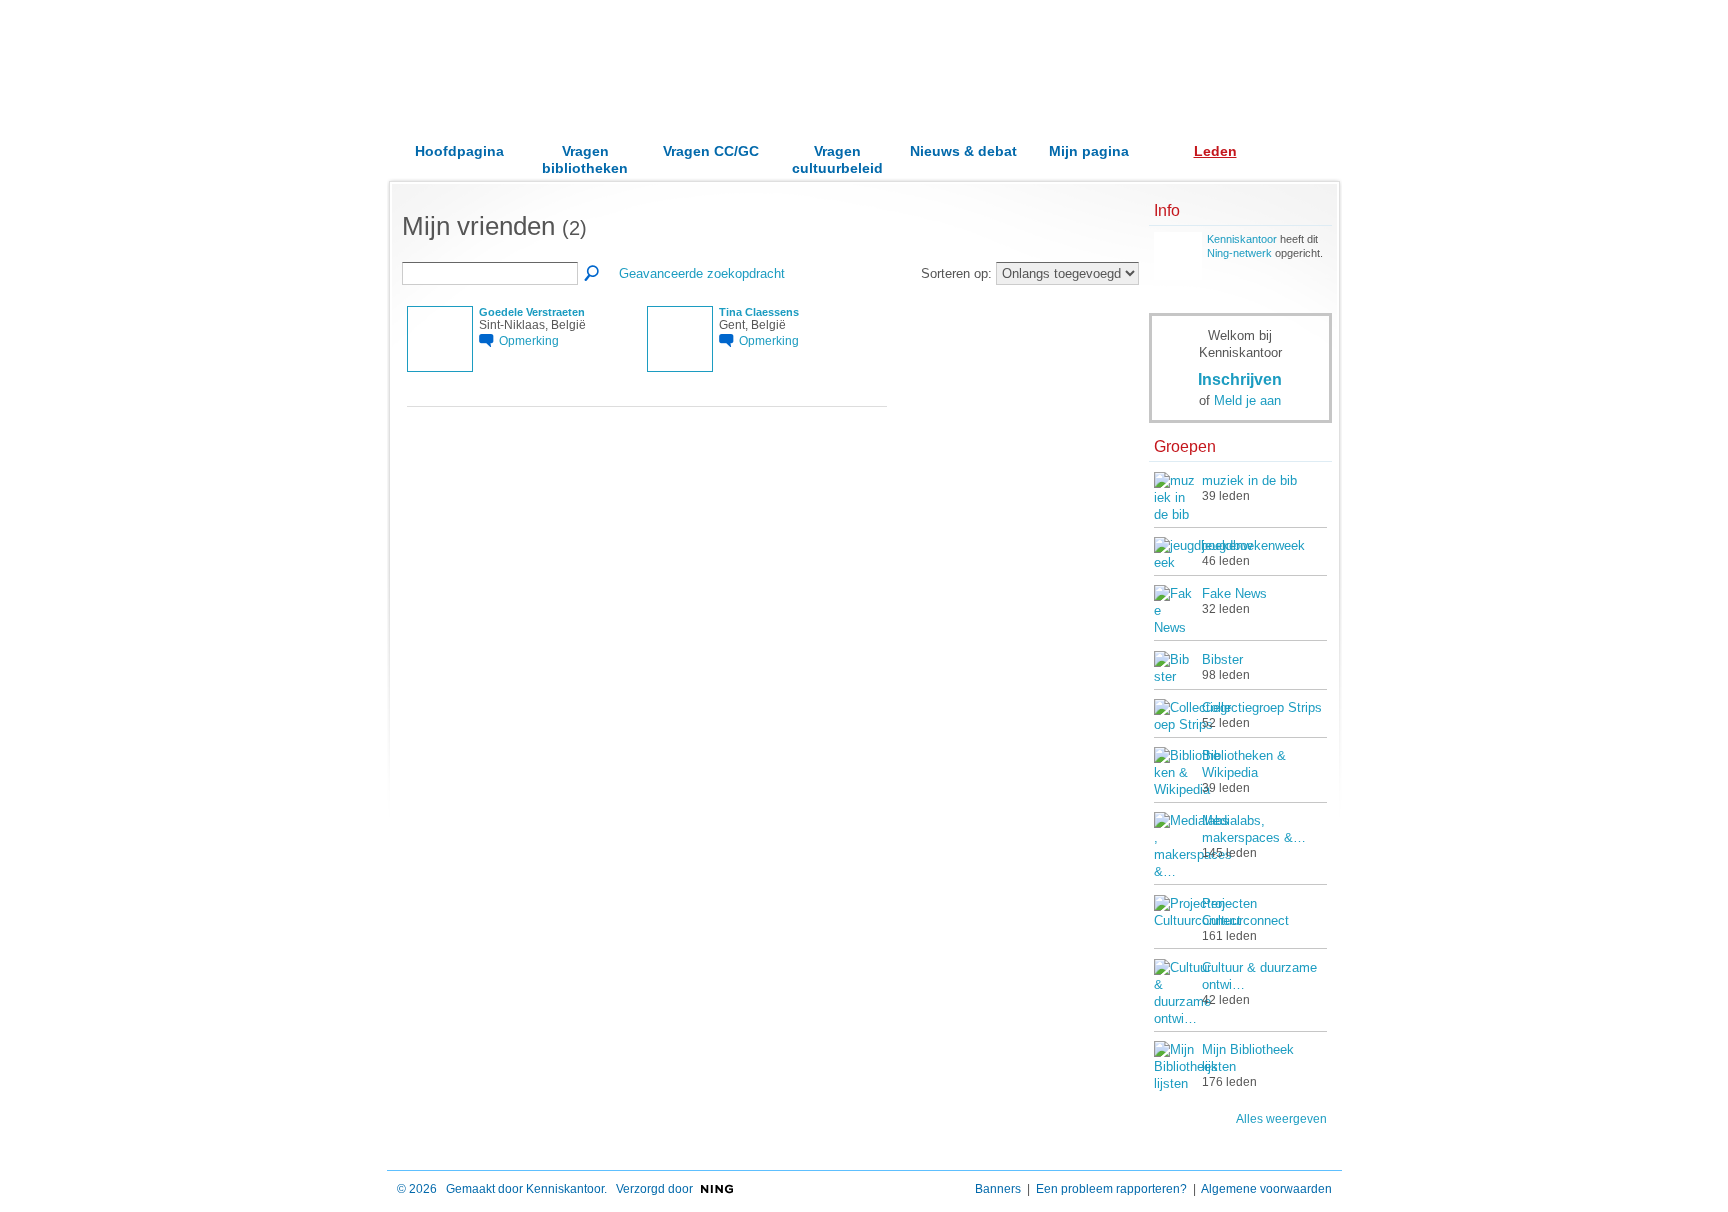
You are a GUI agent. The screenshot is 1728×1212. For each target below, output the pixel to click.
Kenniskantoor (1242, 239)
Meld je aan (1247, 400)
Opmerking (529, 340)
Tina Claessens (759, 312)
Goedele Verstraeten (532, 312)
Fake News (1234, 593)
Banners (998, 1189)
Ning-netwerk (1239, 253)
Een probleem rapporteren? (1111, 1189)
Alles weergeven (1281, 1119)
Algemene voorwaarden (1266, 1189)
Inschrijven (1240, 379)
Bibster (1222, 659)
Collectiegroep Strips (1262, 707)
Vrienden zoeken (593, 274)
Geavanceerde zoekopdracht (702, 273)
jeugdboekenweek (1253, 545)
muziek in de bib (1249, 480)
